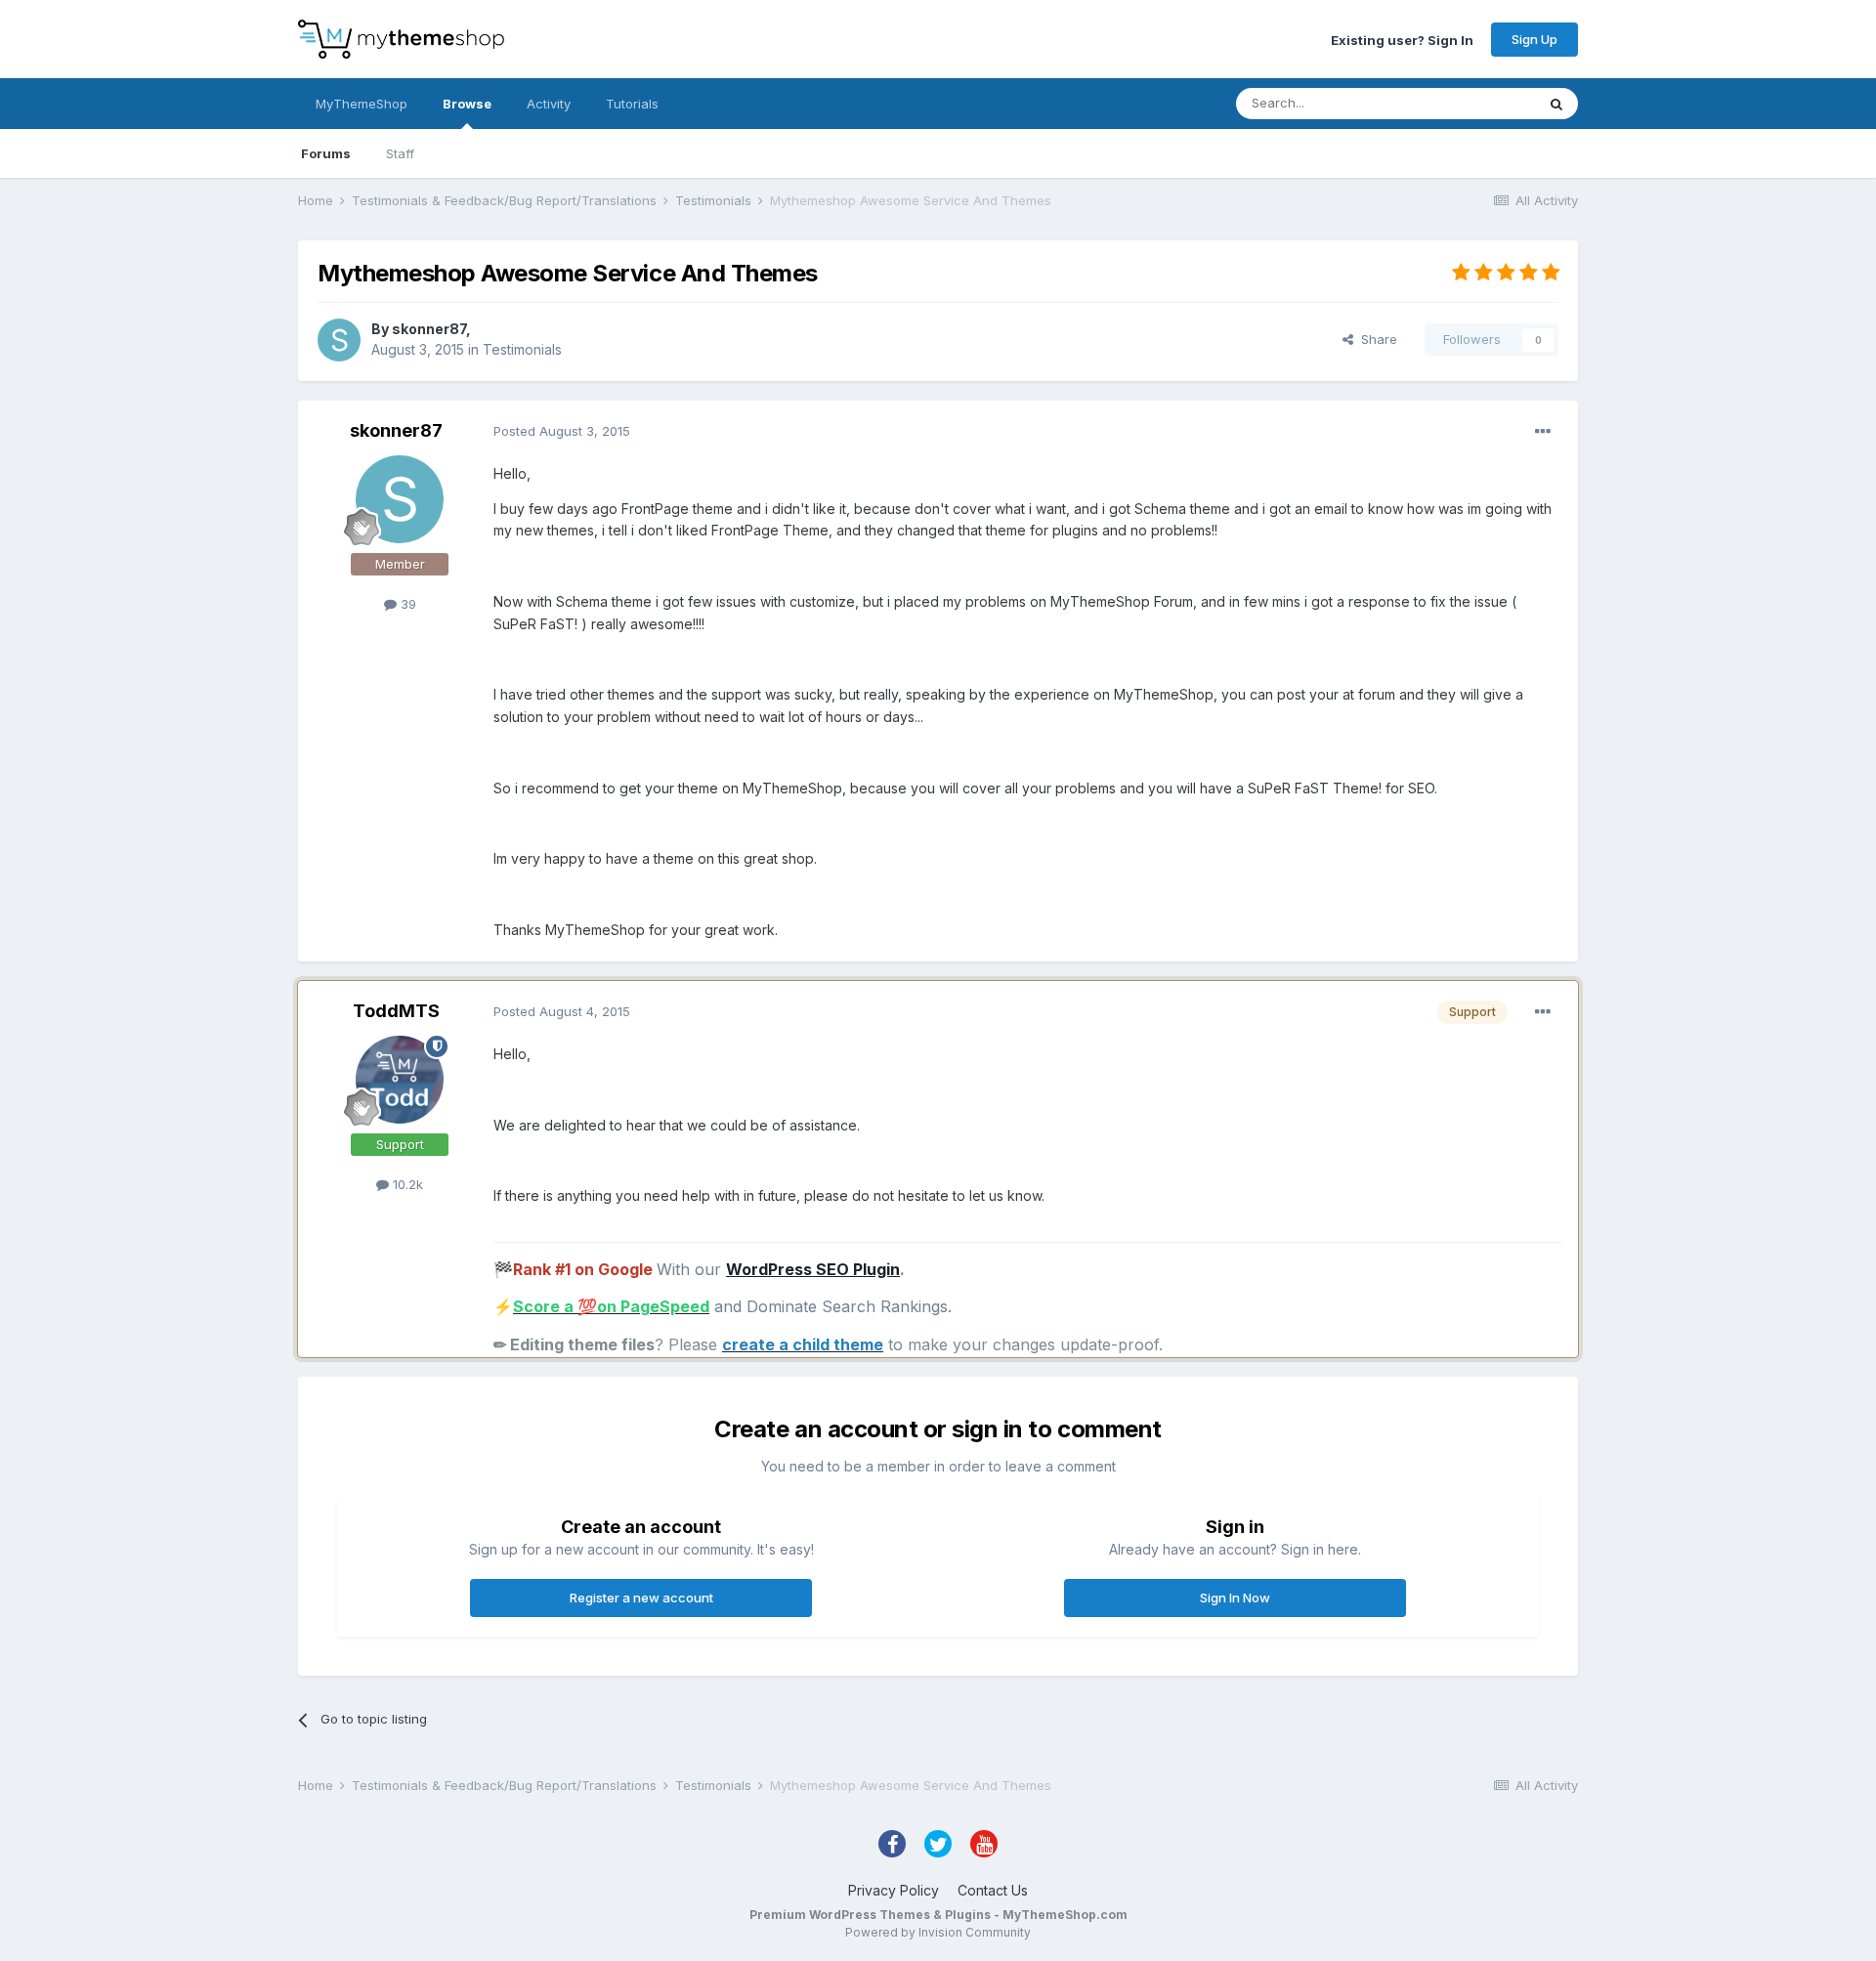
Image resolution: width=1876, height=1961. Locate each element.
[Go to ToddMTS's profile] (400, 1080)
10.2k (406, 1184)
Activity (549, 104)
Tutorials (632, 104)
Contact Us (993, 1890)
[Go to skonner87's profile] (339, 340)
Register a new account (641, 1598)
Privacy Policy (894, 1890)
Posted (562, 431)
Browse (467, 104)
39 (406, 604)
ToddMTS (396, 1011)
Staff (400, 153)
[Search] (1556, 104)
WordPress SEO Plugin (813, 1269)
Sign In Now (1235, 1598)
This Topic (1478, 103)
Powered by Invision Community (938, 1932)
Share (1375, 339)
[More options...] (1543, 432)
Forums (326, 153)
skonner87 (429, 329)
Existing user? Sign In (1402, 39)
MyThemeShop (362, 104)
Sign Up (1535, 39)
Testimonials (522, 349)
